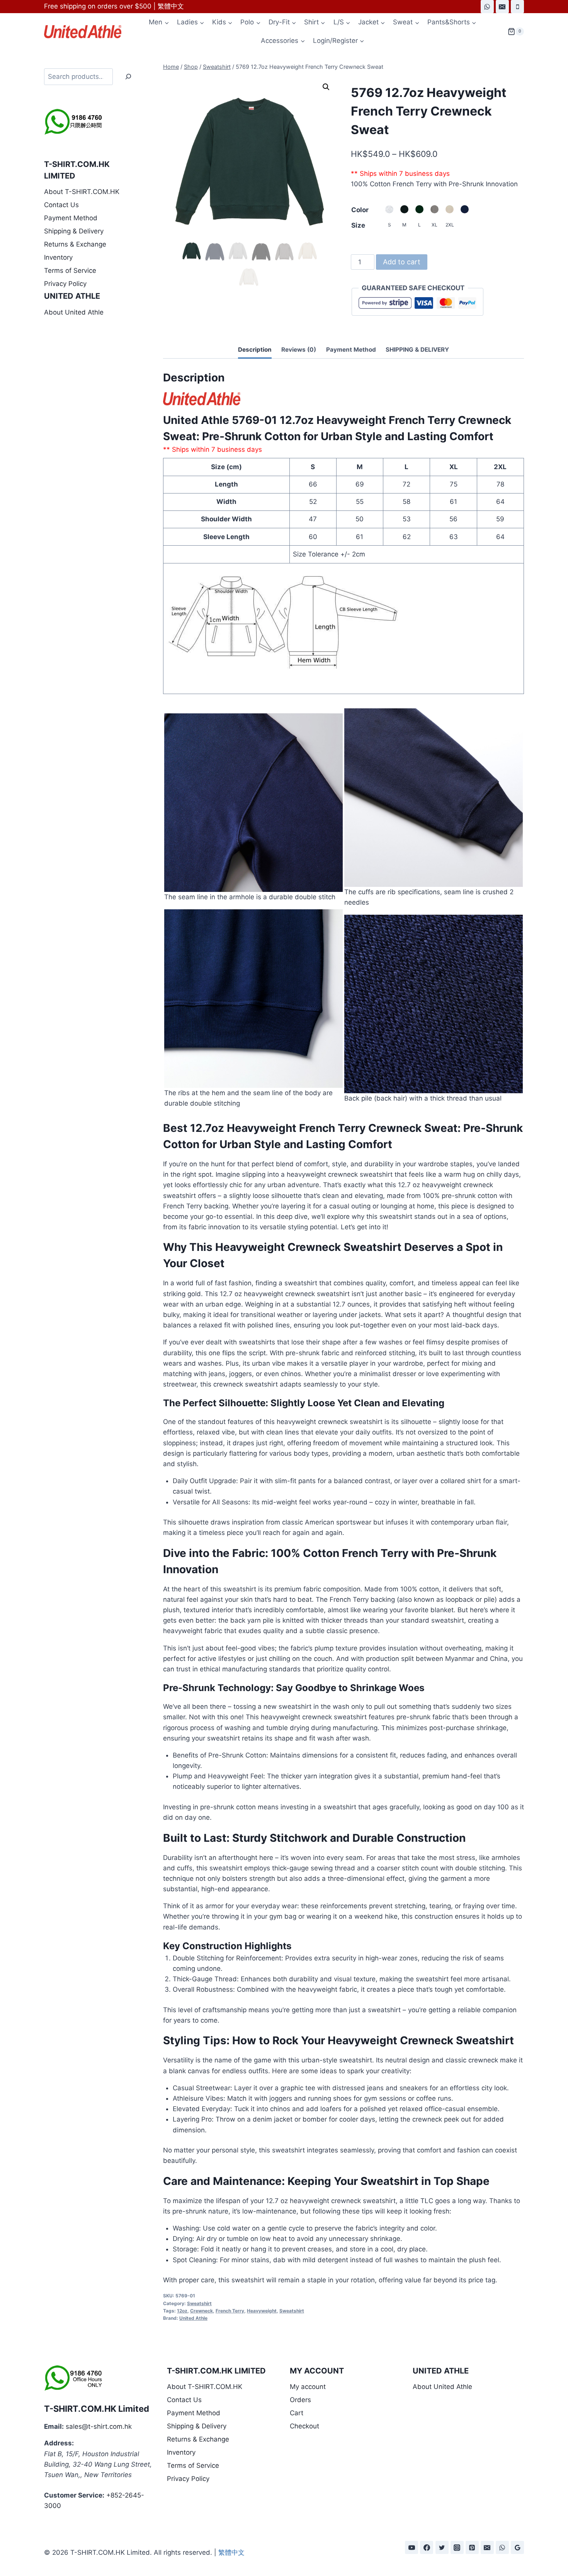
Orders (300, 2400)
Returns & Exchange (75, 244)
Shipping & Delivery (74, 231)
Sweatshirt (199, 2303)
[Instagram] (457, 2547)
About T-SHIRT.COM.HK (82, 192)
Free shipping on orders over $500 (98, 6)
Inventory (58, 257)
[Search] (128, 77)
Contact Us (61, 205)
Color (360, 210)
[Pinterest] (472, 2547)
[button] (326, 87)
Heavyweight (262, 2311)
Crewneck (202, 2311)
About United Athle (74, 312)
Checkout (304, 2426)
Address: (59, 2443)
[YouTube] (412, 2547)
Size (358, 225)
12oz (182, 2311)
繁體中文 (171, 6)
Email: (54, 2426)
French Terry (230, 2311)
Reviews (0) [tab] (299, 350)
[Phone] (517, 7)
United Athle (193, 2318)
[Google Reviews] (517, 2547)
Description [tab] (255, 350)
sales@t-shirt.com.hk (99, 2426)
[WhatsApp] (487, 7)
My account (308, 2387)
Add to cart (402, 262)
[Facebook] (427, 2547)
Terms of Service (70, 271)
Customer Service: (74, 2495)
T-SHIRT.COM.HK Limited (97, 2409)
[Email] (502, 7)
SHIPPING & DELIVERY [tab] (417, 350)
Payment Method (71, 218)
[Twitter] (442, 2547)
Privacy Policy (65, 284)
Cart (297, 2413)
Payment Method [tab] (351, 350)
